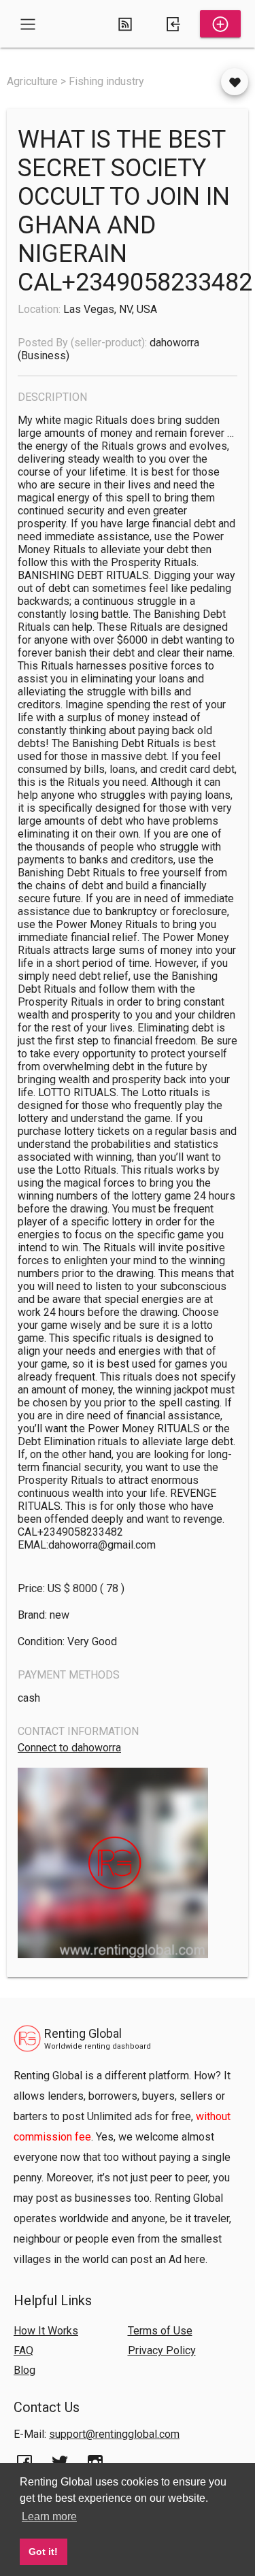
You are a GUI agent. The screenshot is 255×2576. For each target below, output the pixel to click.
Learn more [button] (49, 2516)
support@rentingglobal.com (114, 2434)
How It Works (46, 2331)
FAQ (23, 2350)
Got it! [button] (43, 2552)
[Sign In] (173, 24)
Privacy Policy (162, 2350)
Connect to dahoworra (69, 1748)
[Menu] (28, 24)
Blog (24, 2370)
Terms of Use (160, 2331)
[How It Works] (125, 24)
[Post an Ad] (220, 24)
